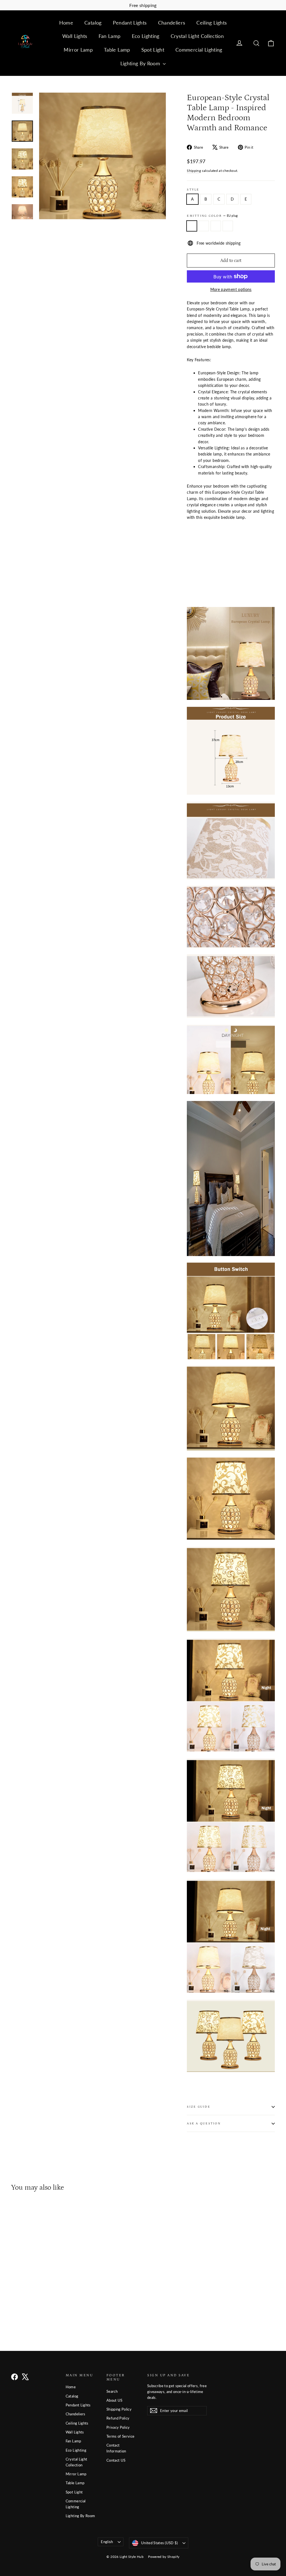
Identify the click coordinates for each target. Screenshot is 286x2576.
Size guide (198, 2107)
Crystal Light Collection (197, 36)
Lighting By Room (141, 63)
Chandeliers (172, 23)
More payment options (231, 289)
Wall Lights (75, 36)
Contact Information (116, 2448)
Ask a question (204, 2123)
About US (115, 2400)
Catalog (93, 23)
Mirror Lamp (78, 50)
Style (193, 190)
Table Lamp (117, 50)
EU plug (192, 226)
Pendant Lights (130, 23)
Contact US (116, 2460)
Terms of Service (121, 2436)
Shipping (194, 171)
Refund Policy (118, 2418)
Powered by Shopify (164, 2557)
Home (66, 23)
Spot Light (153, 50)
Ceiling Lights (212, 23)
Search (112, 2391)
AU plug (228, 226)
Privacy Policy (118, 2427)
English (107, 2542)
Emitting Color (212, 216)
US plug (204, 226)
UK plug (216, 226)
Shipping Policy (119, 2409)
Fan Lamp (110, 36)
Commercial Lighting (199, 50)
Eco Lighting (146, 36)
